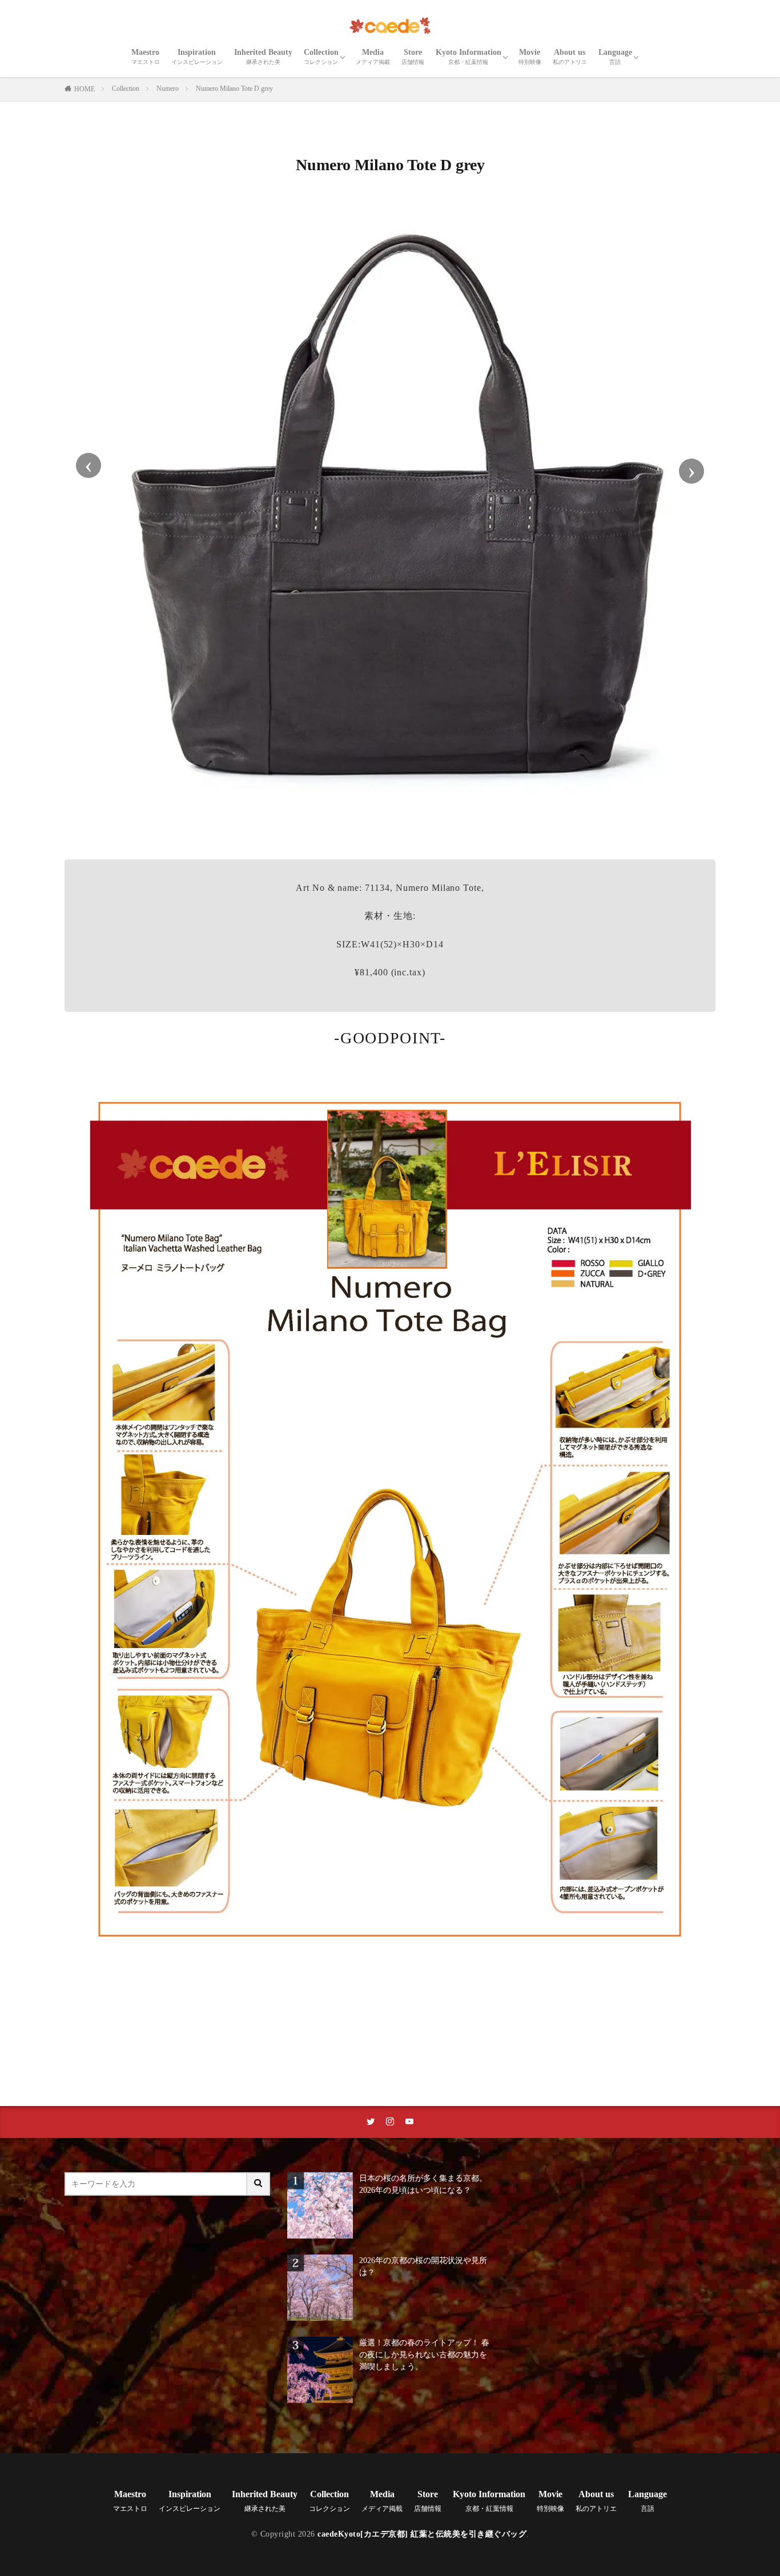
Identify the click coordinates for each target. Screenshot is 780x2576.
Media (373, 57)
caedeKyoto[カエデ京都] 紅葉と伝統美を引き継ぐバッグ (422, 2534)
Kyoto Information (469, 57)
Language (615, 57)
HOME (85, 89)
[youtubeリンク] (409, 2122)
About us (570, 57)
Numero (168, 89)
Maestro (146, 57)
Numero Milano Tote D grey (234, 89)
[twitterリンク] (371, 2122)
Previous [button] (89, 465)
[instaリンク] (390, 2122)
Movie (530, 57)
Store (413, 57)
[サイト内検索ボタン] (259, 2184)
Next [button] (691, 471)
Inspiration (197, 57)
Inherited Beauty (263, 57)
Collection (321, 57)
